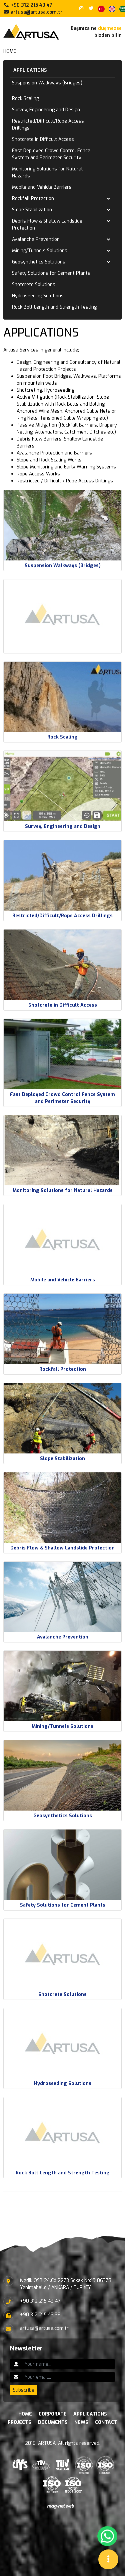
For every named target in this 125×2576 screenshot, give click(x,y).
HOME (10, 51)
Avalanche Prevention (36, 239)
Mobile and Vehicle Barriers (42, 187)
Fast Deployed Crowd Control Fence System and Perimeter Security (51, 154)
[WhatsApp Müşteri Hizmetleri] (107, 2536)
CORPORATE (53, 2414)
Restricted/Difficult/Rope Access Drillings (48, 125)
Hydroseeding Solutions (38, 296)
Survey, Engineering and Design (46, 110)
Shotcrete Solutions (34, 285)
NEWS (81, 2422)
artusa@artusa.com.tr (36, 12)
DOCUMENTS (53, 2422)
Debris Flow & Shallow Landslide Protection (47, 225)
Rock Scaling (25, 99)
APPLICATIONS (30, 70)
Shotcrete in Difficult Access (43, 139)
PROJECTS (19, 2422)
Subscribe (24, 2390)
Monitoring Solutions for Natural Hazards (47, 172)
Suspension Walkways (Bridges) (47, 83)
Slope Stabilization (32, 210)
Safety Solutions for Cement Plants (51, 273)
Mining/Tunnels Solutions (40, 251)
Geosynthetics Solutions (39, 262)
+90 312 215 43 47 (31, 5)
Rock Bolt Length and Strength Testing (54, 307)
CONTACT (106, 2422)
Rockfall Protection (33, 198)
